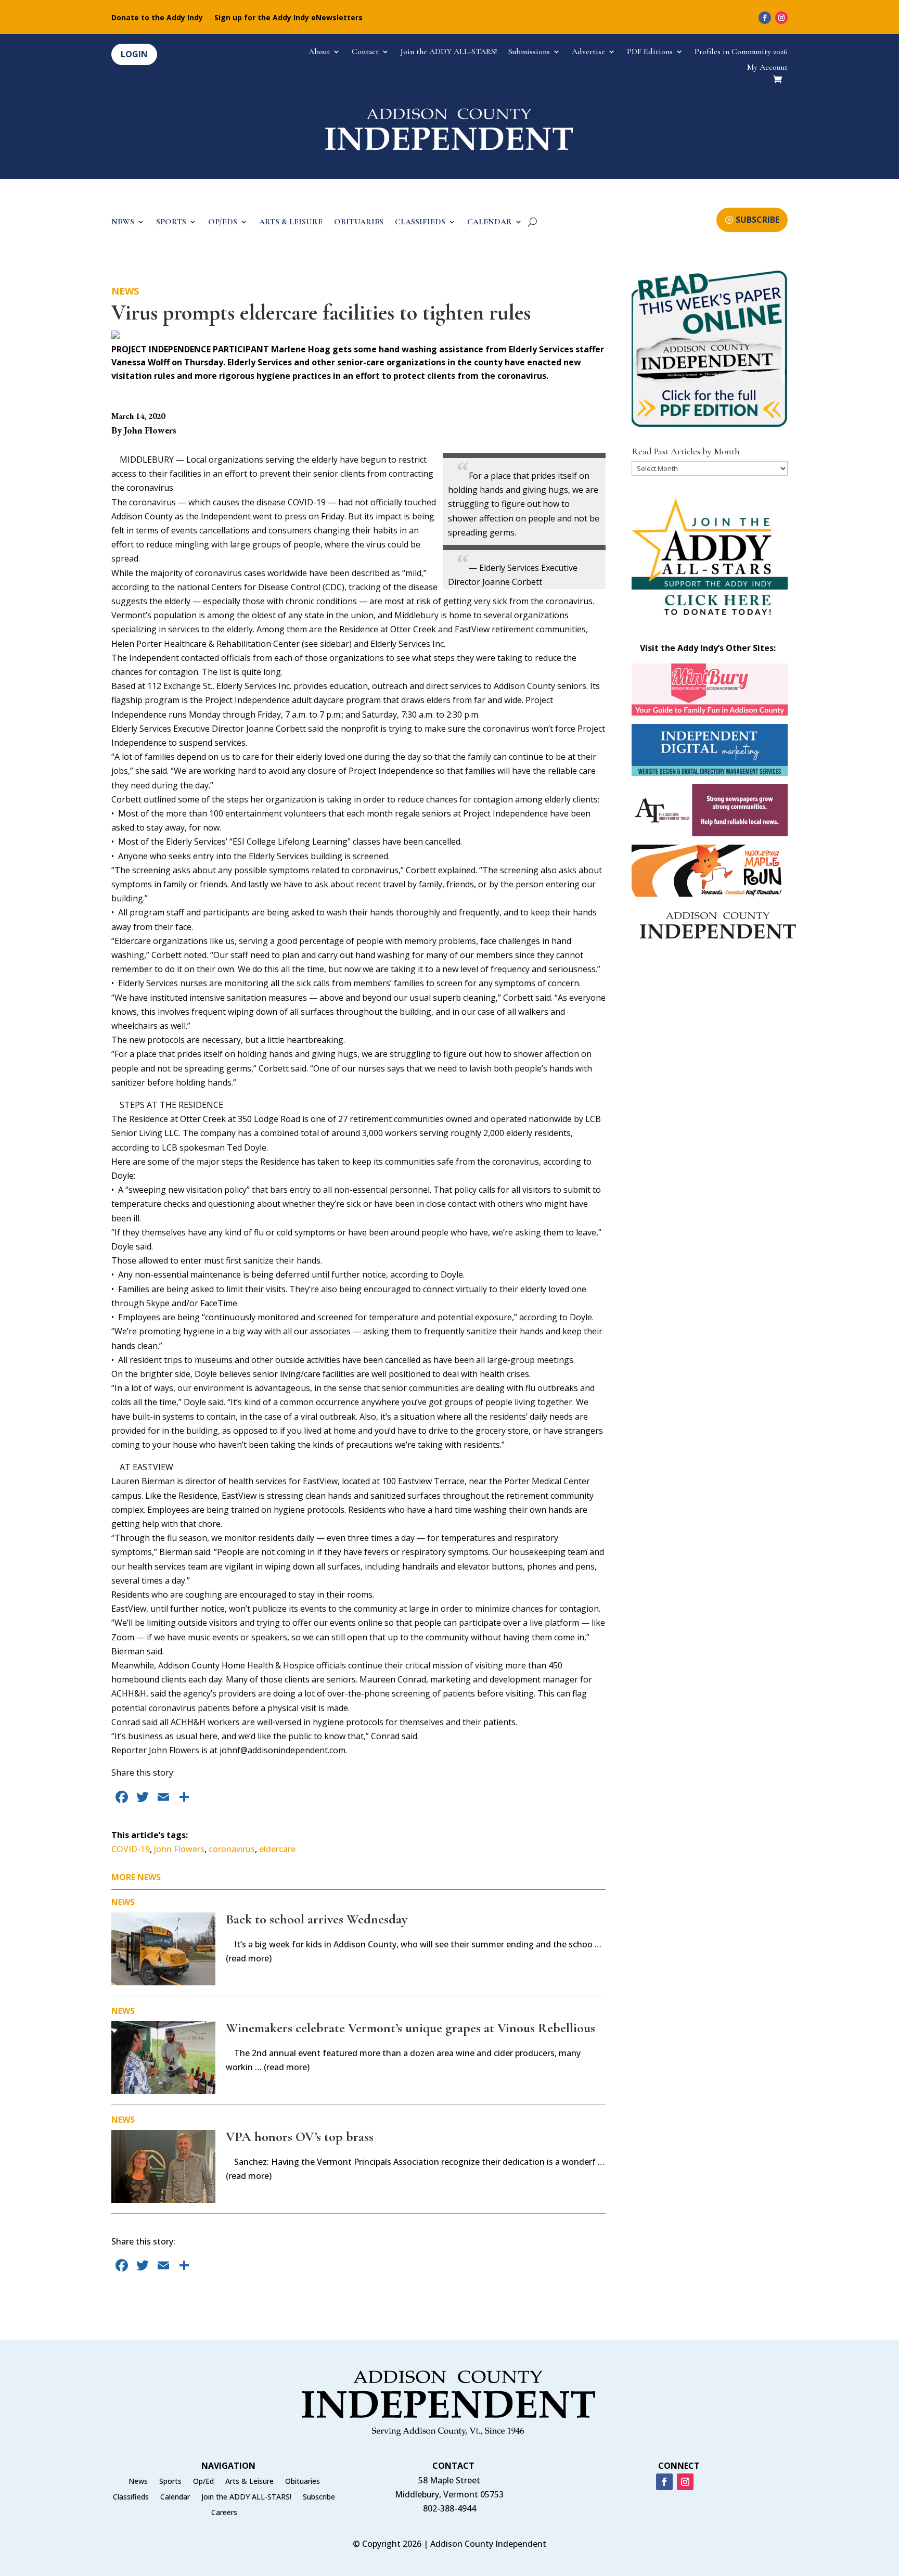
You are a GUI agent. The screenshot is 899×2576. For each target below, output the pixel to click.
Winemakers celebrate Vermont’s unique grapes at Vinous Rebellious (410, 2028)
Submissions (529, 52)
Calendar (175, 2497)
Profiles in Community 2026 (741, 52)
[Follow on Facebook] (765, 18)
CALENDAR (490, 222)
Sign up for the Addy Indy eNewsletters (288, 18)
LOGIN (134, 54)
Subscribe (319, 2497)
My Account (767, 68)
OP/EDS (223, 222)
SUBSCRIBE (757, 220)
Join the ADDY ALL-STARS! (449, 52)
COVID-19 (131, 1849)
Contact (365, 52)
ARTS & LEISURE (291, 222)
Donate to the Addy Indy (157, 18)
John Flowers (179, 1849)
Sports (170, 2482)
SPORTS (171, 222)
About (319, 52)
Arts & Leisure (249, 2482)
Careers (224, 2513)
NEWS (123, 222)
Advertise (588, 52)
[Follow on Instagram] (781, 18)
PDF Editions (650, 52)
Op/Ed (203, 2482)
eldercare (277, 1849)
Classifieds (131, 2497)
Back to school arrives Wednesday (317, 1919)
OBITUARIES (359, 222)
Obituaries (303, 2482)
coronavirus (232, 1849)
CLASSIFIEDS (420, 222)
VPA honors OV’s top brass (300, 2137)
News (125, 291)
